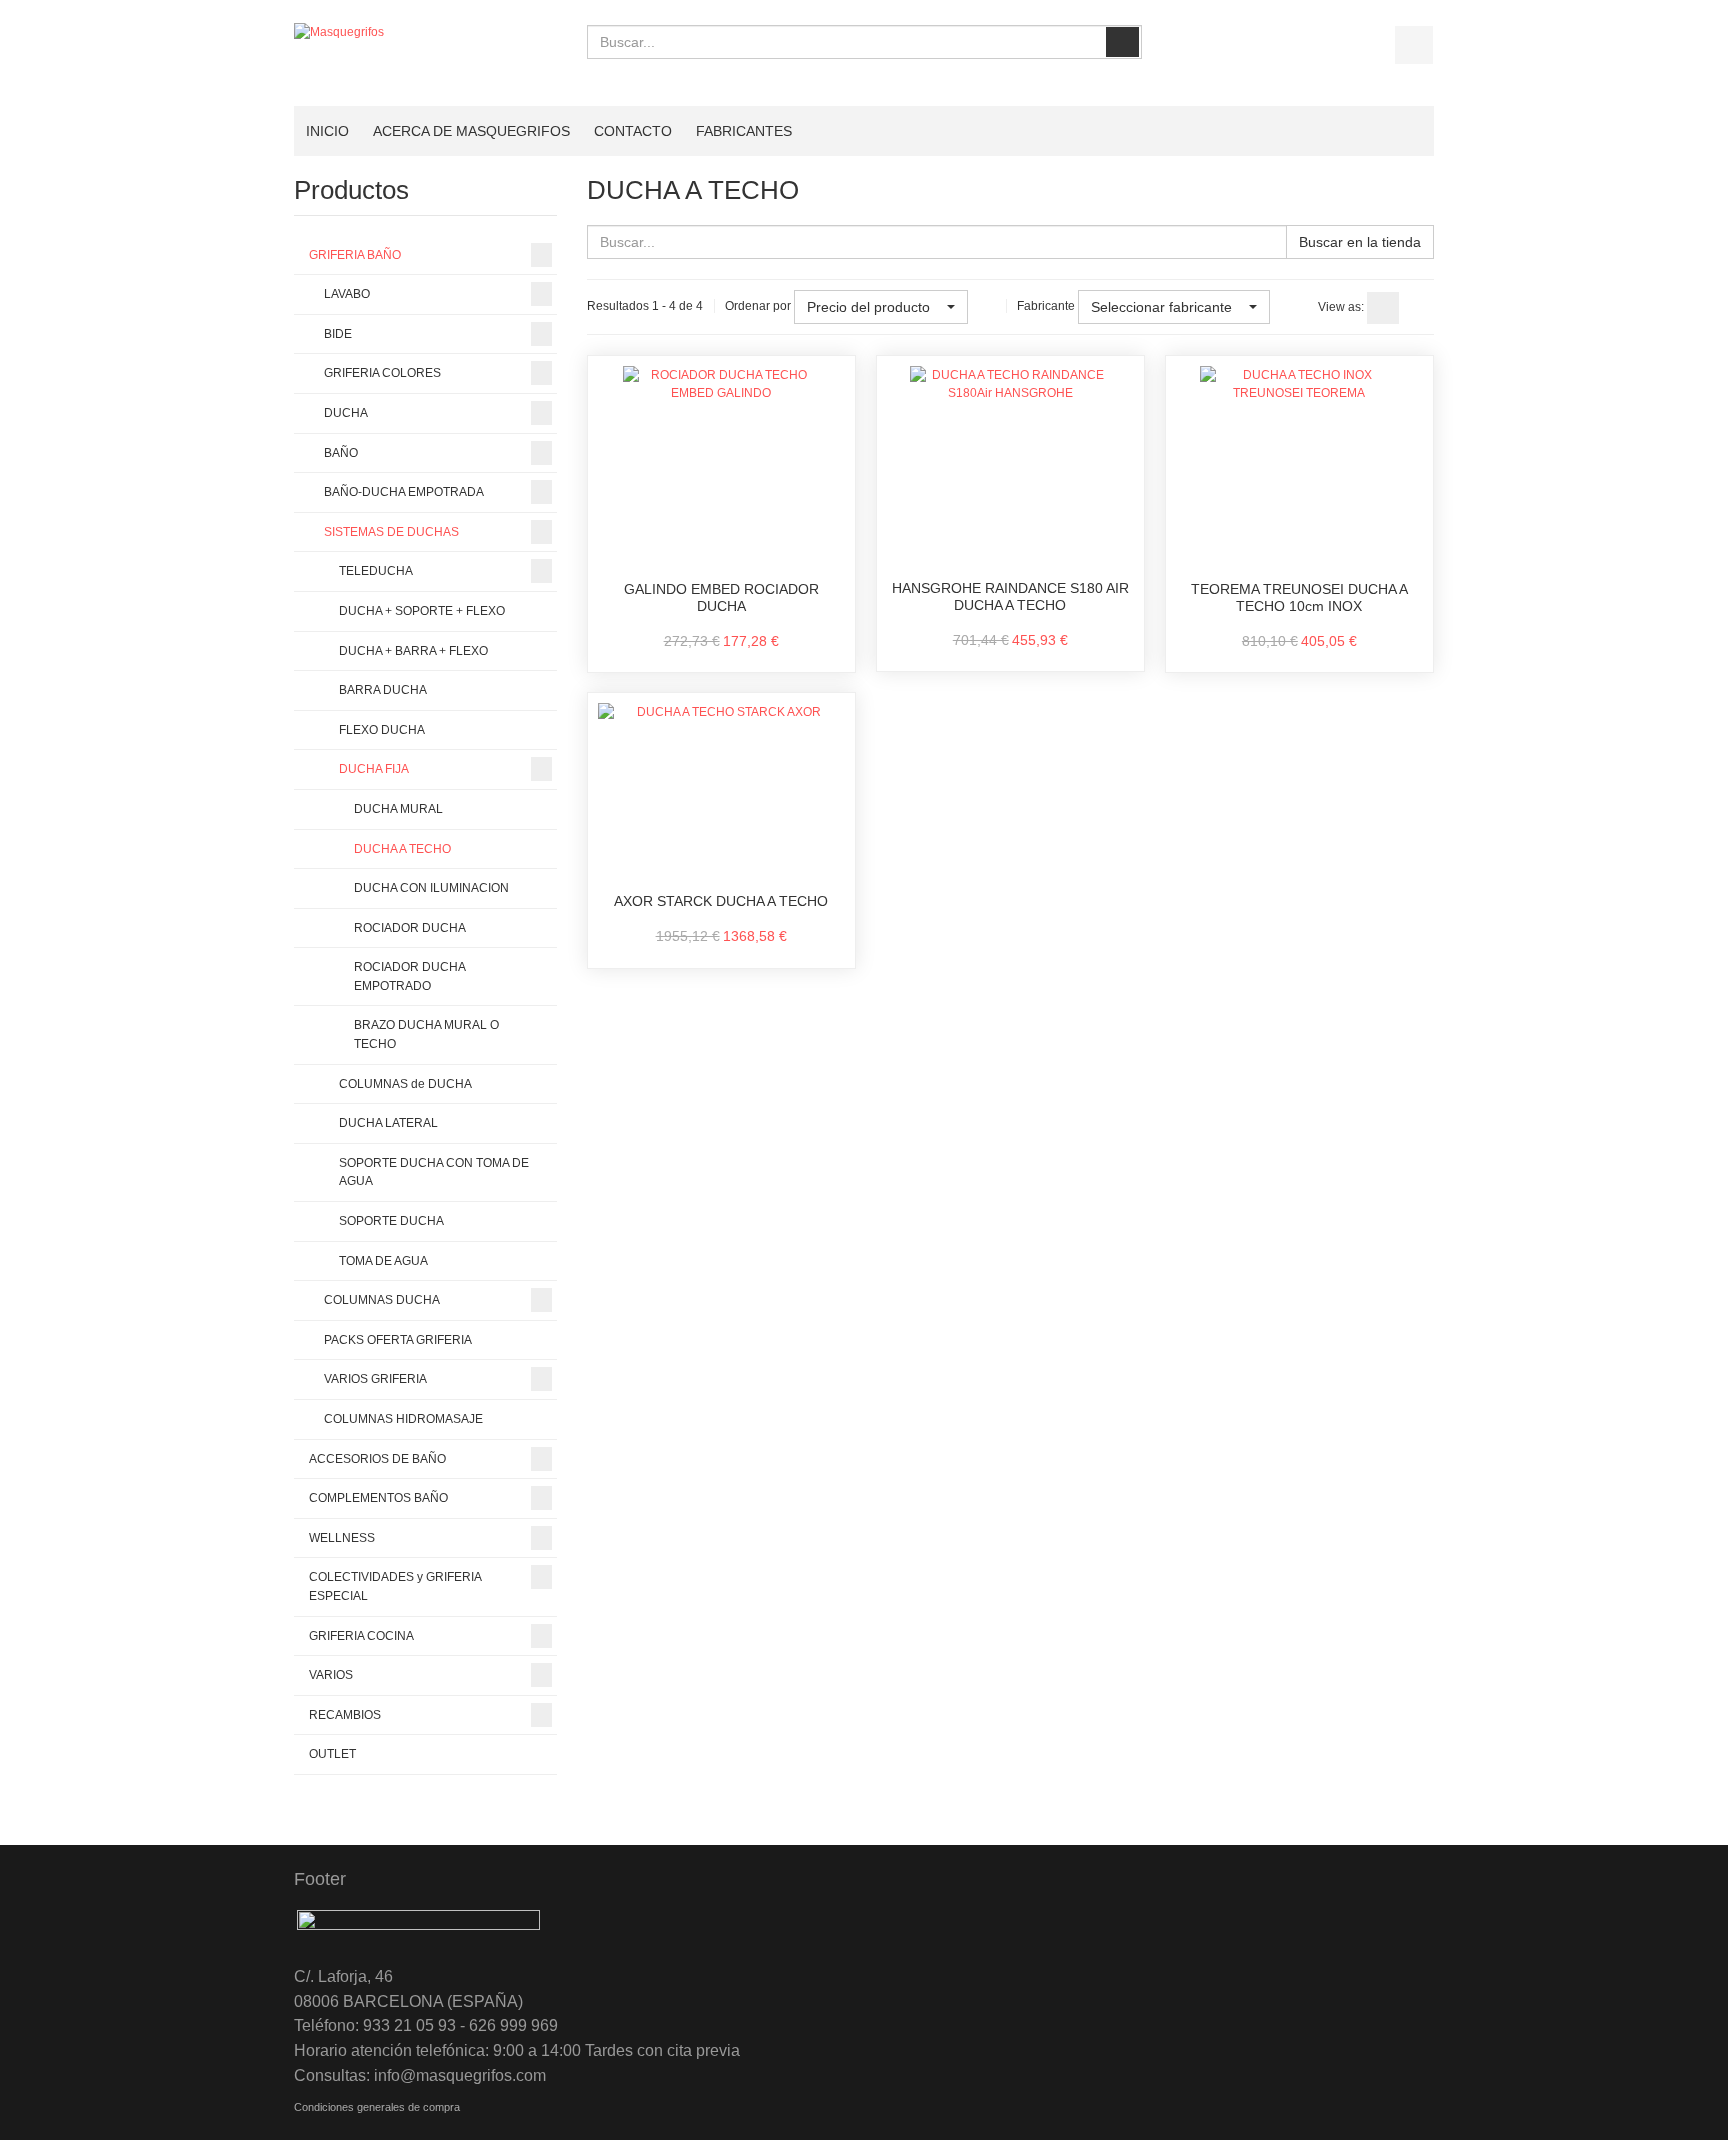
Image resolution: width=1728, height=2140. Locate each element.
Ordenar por (758, 306)
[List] (1418, 308)
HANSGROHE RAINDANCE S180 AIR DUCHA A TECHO (1010, 597)
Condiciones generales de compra (377, 2107)
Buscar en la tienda (1360, 242)
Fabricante (1046, 306)
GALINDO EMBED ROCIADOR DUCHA (721, 598)
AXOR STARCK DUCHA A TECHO (721, 901)
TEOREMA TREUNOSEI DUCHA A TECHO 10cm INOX (1299, 598)
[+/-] (987, 307)
